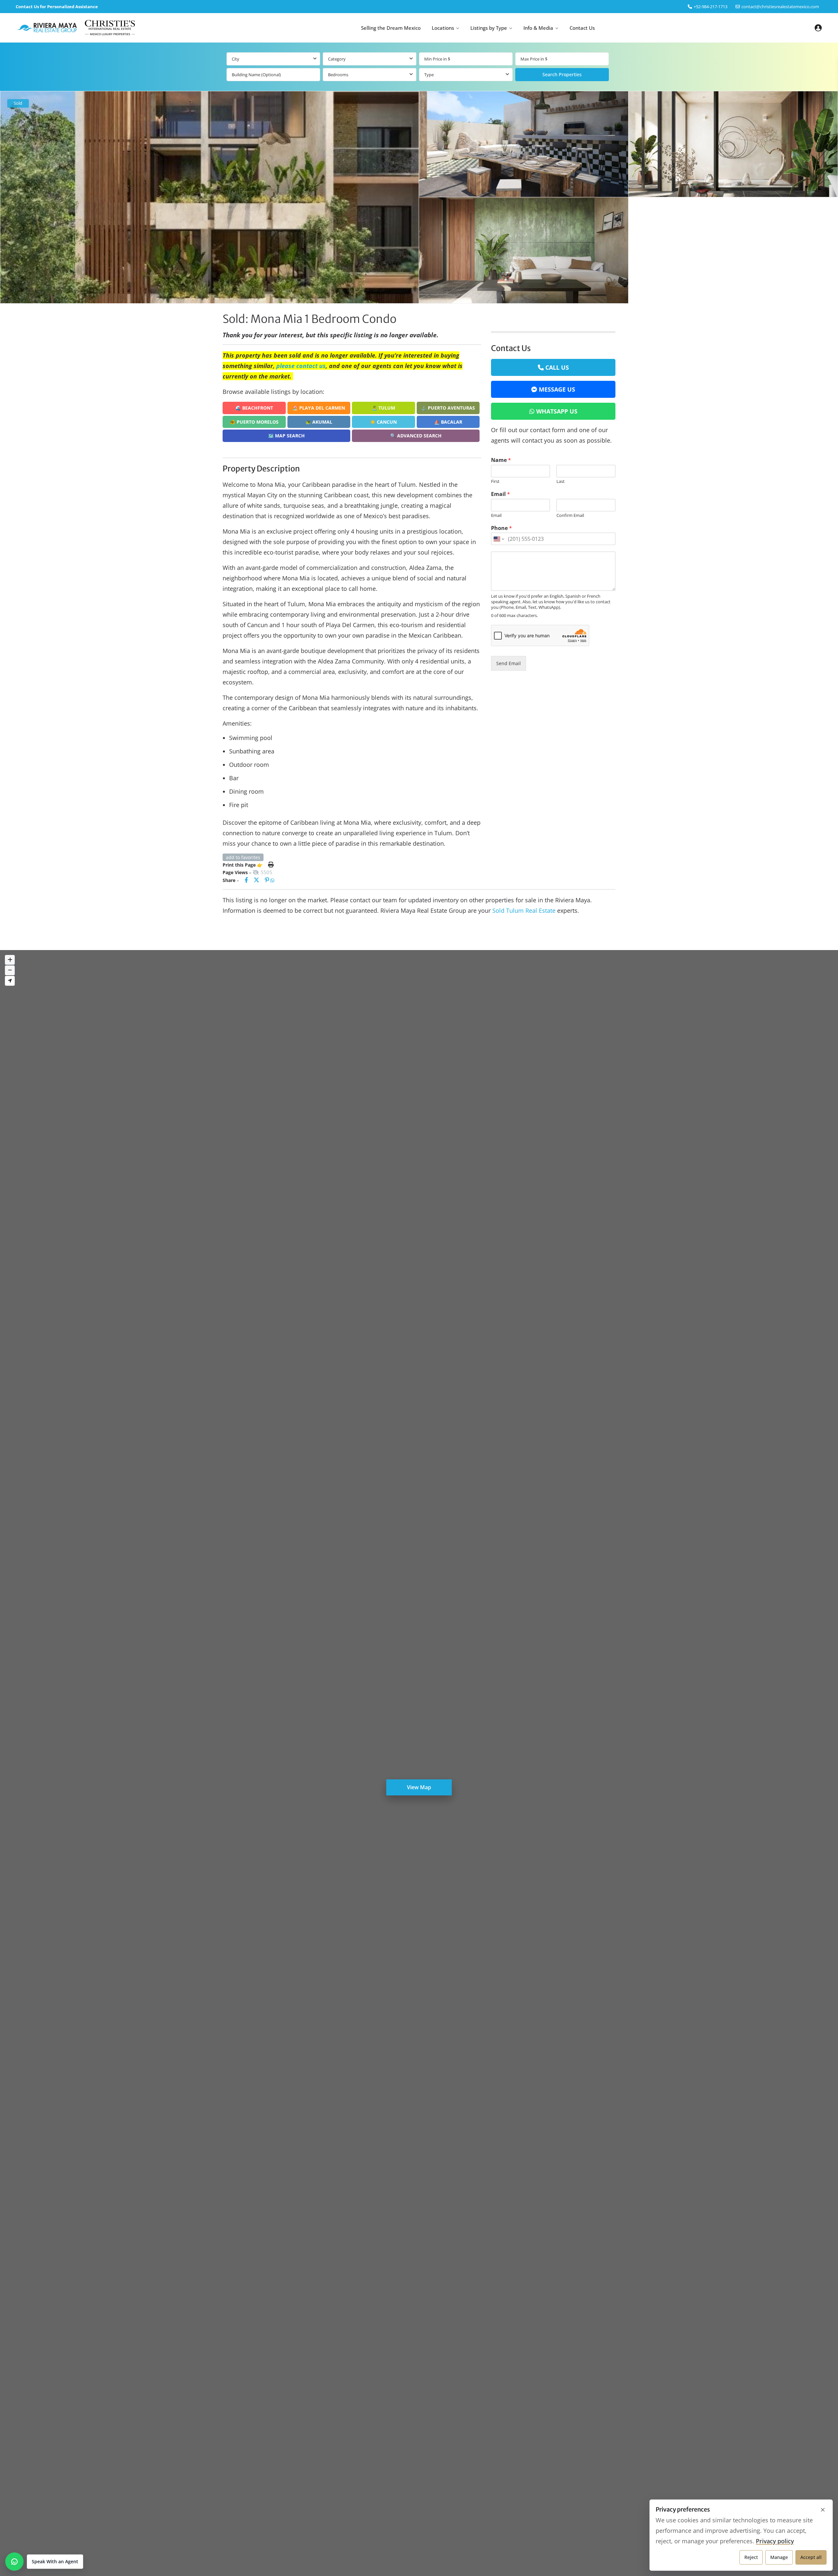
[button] (44, 2562)
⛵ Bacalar (448, 422)
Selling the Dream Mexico (391, 28)
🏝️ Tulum (383, 408)
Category (337, 59)
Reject (751, 2557)
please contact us (301, 366)
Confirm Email (570, 515)
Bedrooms (338, 75)
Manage (779, 2557)
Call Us (557, 367)
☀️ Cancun (383, 422)
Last (561, 481)
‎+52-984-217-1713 (710, 7)
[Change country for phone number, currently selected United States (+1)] (498, 539)
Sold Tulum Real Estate (524, 910)
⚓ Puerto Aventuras (448, 408)
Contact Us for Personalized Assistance (57, 7)
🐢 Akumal (319, 422)
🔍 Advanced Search (416, 436)
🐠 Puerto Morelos (254, 422)
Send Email (509, 663)
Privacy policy (775, 2541)
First (495, 481)
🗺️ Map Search (286, 436)
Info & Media (538, 28)
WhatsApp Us (557, 411)
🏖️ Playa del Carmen (319, 408)
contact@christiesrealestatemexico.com (780, 7)
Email (501, 494)
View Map (419, 1787)
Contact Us (582, 28)
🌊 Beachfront (254, 408)
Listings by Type (489, 28)
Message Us (557, 389)
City (236, 59)
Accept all (811, 2557)
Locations (443, 28)
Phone (501, 528)
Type (429, 75)
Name (501, 460)
